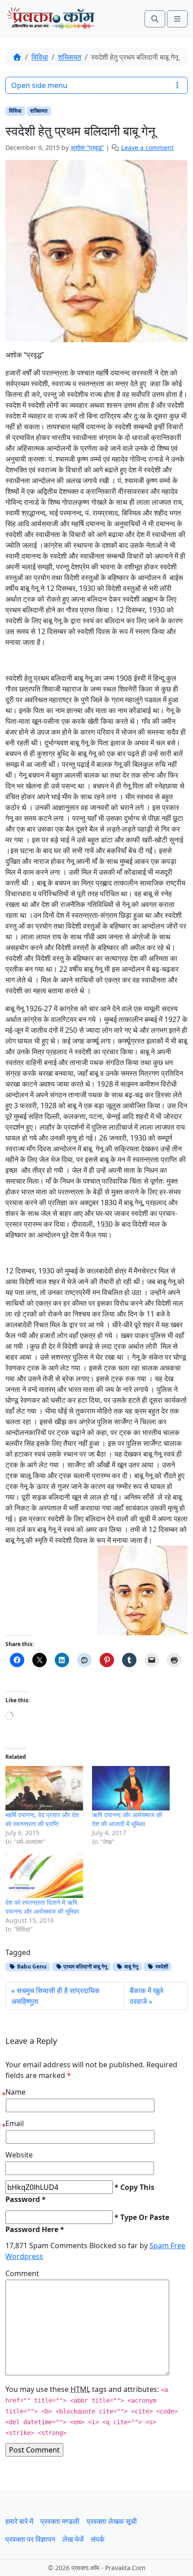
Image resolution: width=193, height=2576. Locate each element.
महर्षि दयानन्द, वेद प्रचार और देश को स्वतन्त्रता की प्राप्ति (42, 1819)
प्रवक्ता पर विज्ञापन (30, 2539)
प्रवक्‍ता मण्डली (60, 2521)
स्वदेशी (161, 1966)
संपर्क (98, 2539)
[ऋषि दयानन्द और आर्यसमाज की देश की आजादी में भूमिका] (131, 1788)
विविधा (40, 57)
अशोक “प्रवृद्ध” (87, 148)
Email (15, 2123)
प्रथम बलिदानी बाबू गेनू (85, 1966)
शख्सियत (70, 57)
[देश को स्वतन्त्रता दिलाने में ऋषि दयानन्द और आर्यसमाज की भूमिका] (44, 1876)
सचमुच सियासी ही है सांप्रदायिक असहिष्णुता (55, 1996)
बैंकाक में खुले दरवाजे (147, 1996)
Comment (22, 2273)
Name (15, 2092)
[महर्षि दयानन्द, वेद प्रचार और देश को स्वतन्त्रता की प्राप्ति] (44, 1788)
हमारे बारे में (19, 2521)
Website (19, 2155)
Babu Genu (31, 1966)
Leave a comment (147, 148)
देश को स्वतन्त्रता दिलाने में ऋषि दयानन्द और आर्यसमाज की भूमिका (42, 1907)
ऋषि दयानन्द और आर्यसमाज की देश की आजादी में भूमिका (127, 1819)
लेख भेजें (73, 2539)
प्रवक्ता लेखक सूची (112, 2521)
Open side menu (39, 85)
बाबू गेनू (131, 1966)
